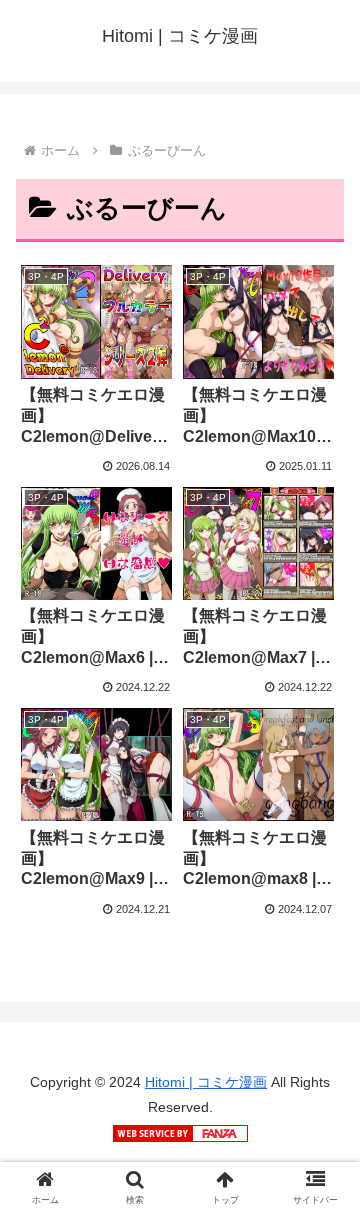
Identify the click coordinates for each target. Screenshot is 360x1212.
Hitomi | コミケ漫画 (206, 1082)
